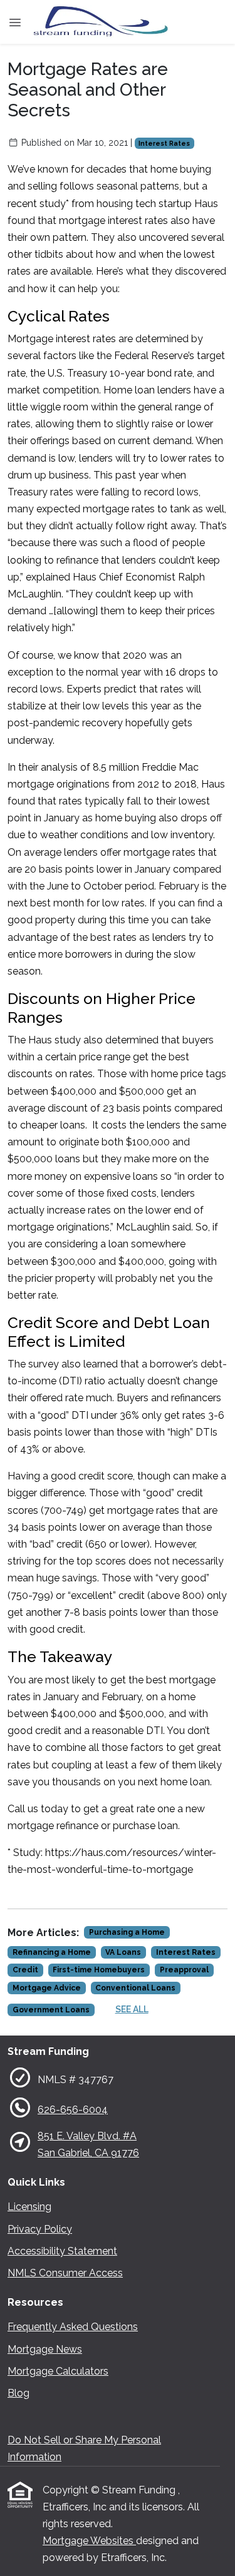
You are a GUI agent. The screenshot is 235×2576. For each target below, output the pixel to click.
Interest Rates (164, 143)
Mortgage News (45, 2349)
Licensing (29, 2207)
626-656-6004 (73, 2110)
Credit (25, 1970)
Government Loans (51, 2010)
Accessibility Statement (62, 2251)
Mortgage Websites (89, 2541)
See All (132, 2009)
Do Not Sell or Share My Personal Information (84, 2448)
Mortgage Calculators (58, 2371)
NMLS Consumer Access (65, 2273)
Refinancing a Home (52, 1952)
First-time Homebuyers (99, 1970)
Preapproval (184, 1970)
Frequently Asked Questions (73, 2327)
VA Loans (123, 1952)
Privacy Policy (40, 2229)
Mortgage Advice (47, 1988)
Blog (18, 2393)
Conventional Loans (135, 1988)
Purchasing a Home (127, 1932)
